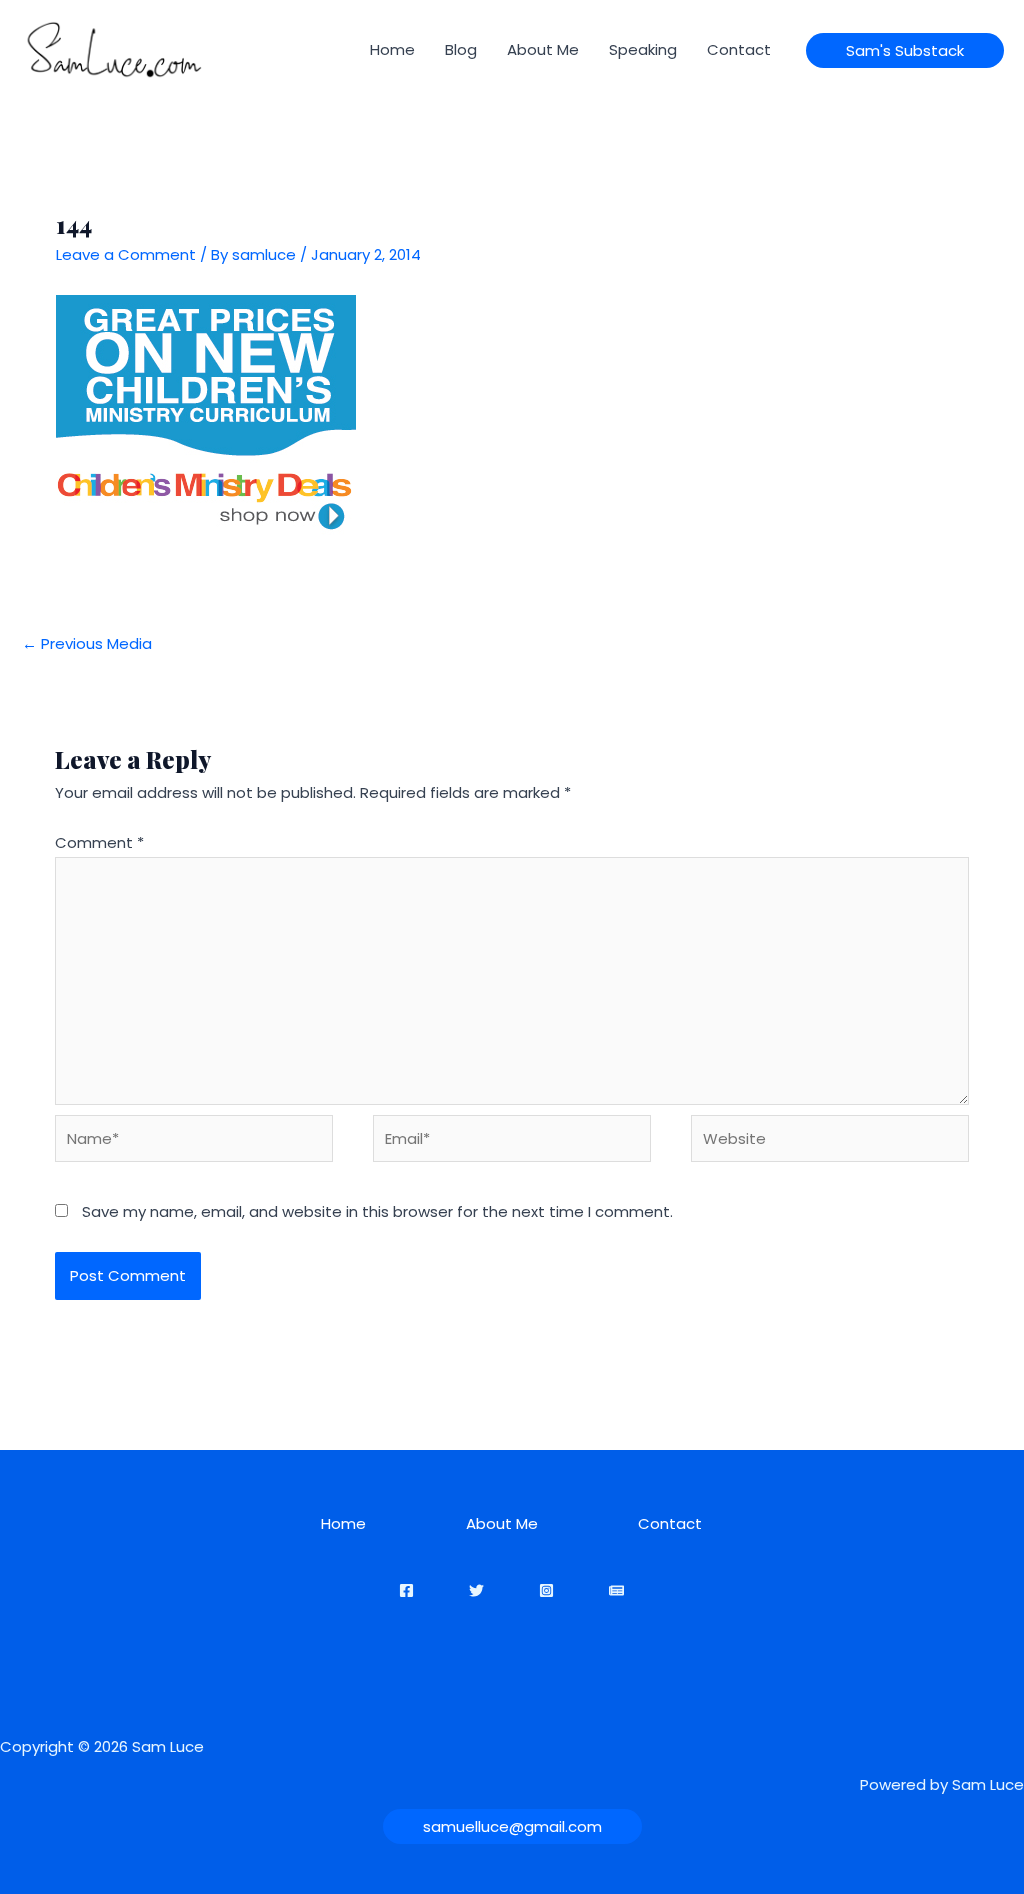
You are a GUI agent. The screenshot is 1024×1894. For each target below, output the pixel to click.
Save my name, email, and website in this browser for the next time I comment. (377, 1211)
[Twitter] (476, 1590)
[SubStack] (616, 1590)
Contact (739, 49)
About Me (543, 49)
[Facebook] (406, 1590)
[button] (905, 50)
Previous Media (87, 643)
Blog (461, 49)
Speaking (643, 49)
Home (392, 49)
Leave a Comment (126, 254)
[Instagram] (546, 1590)
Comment (99, 842)
